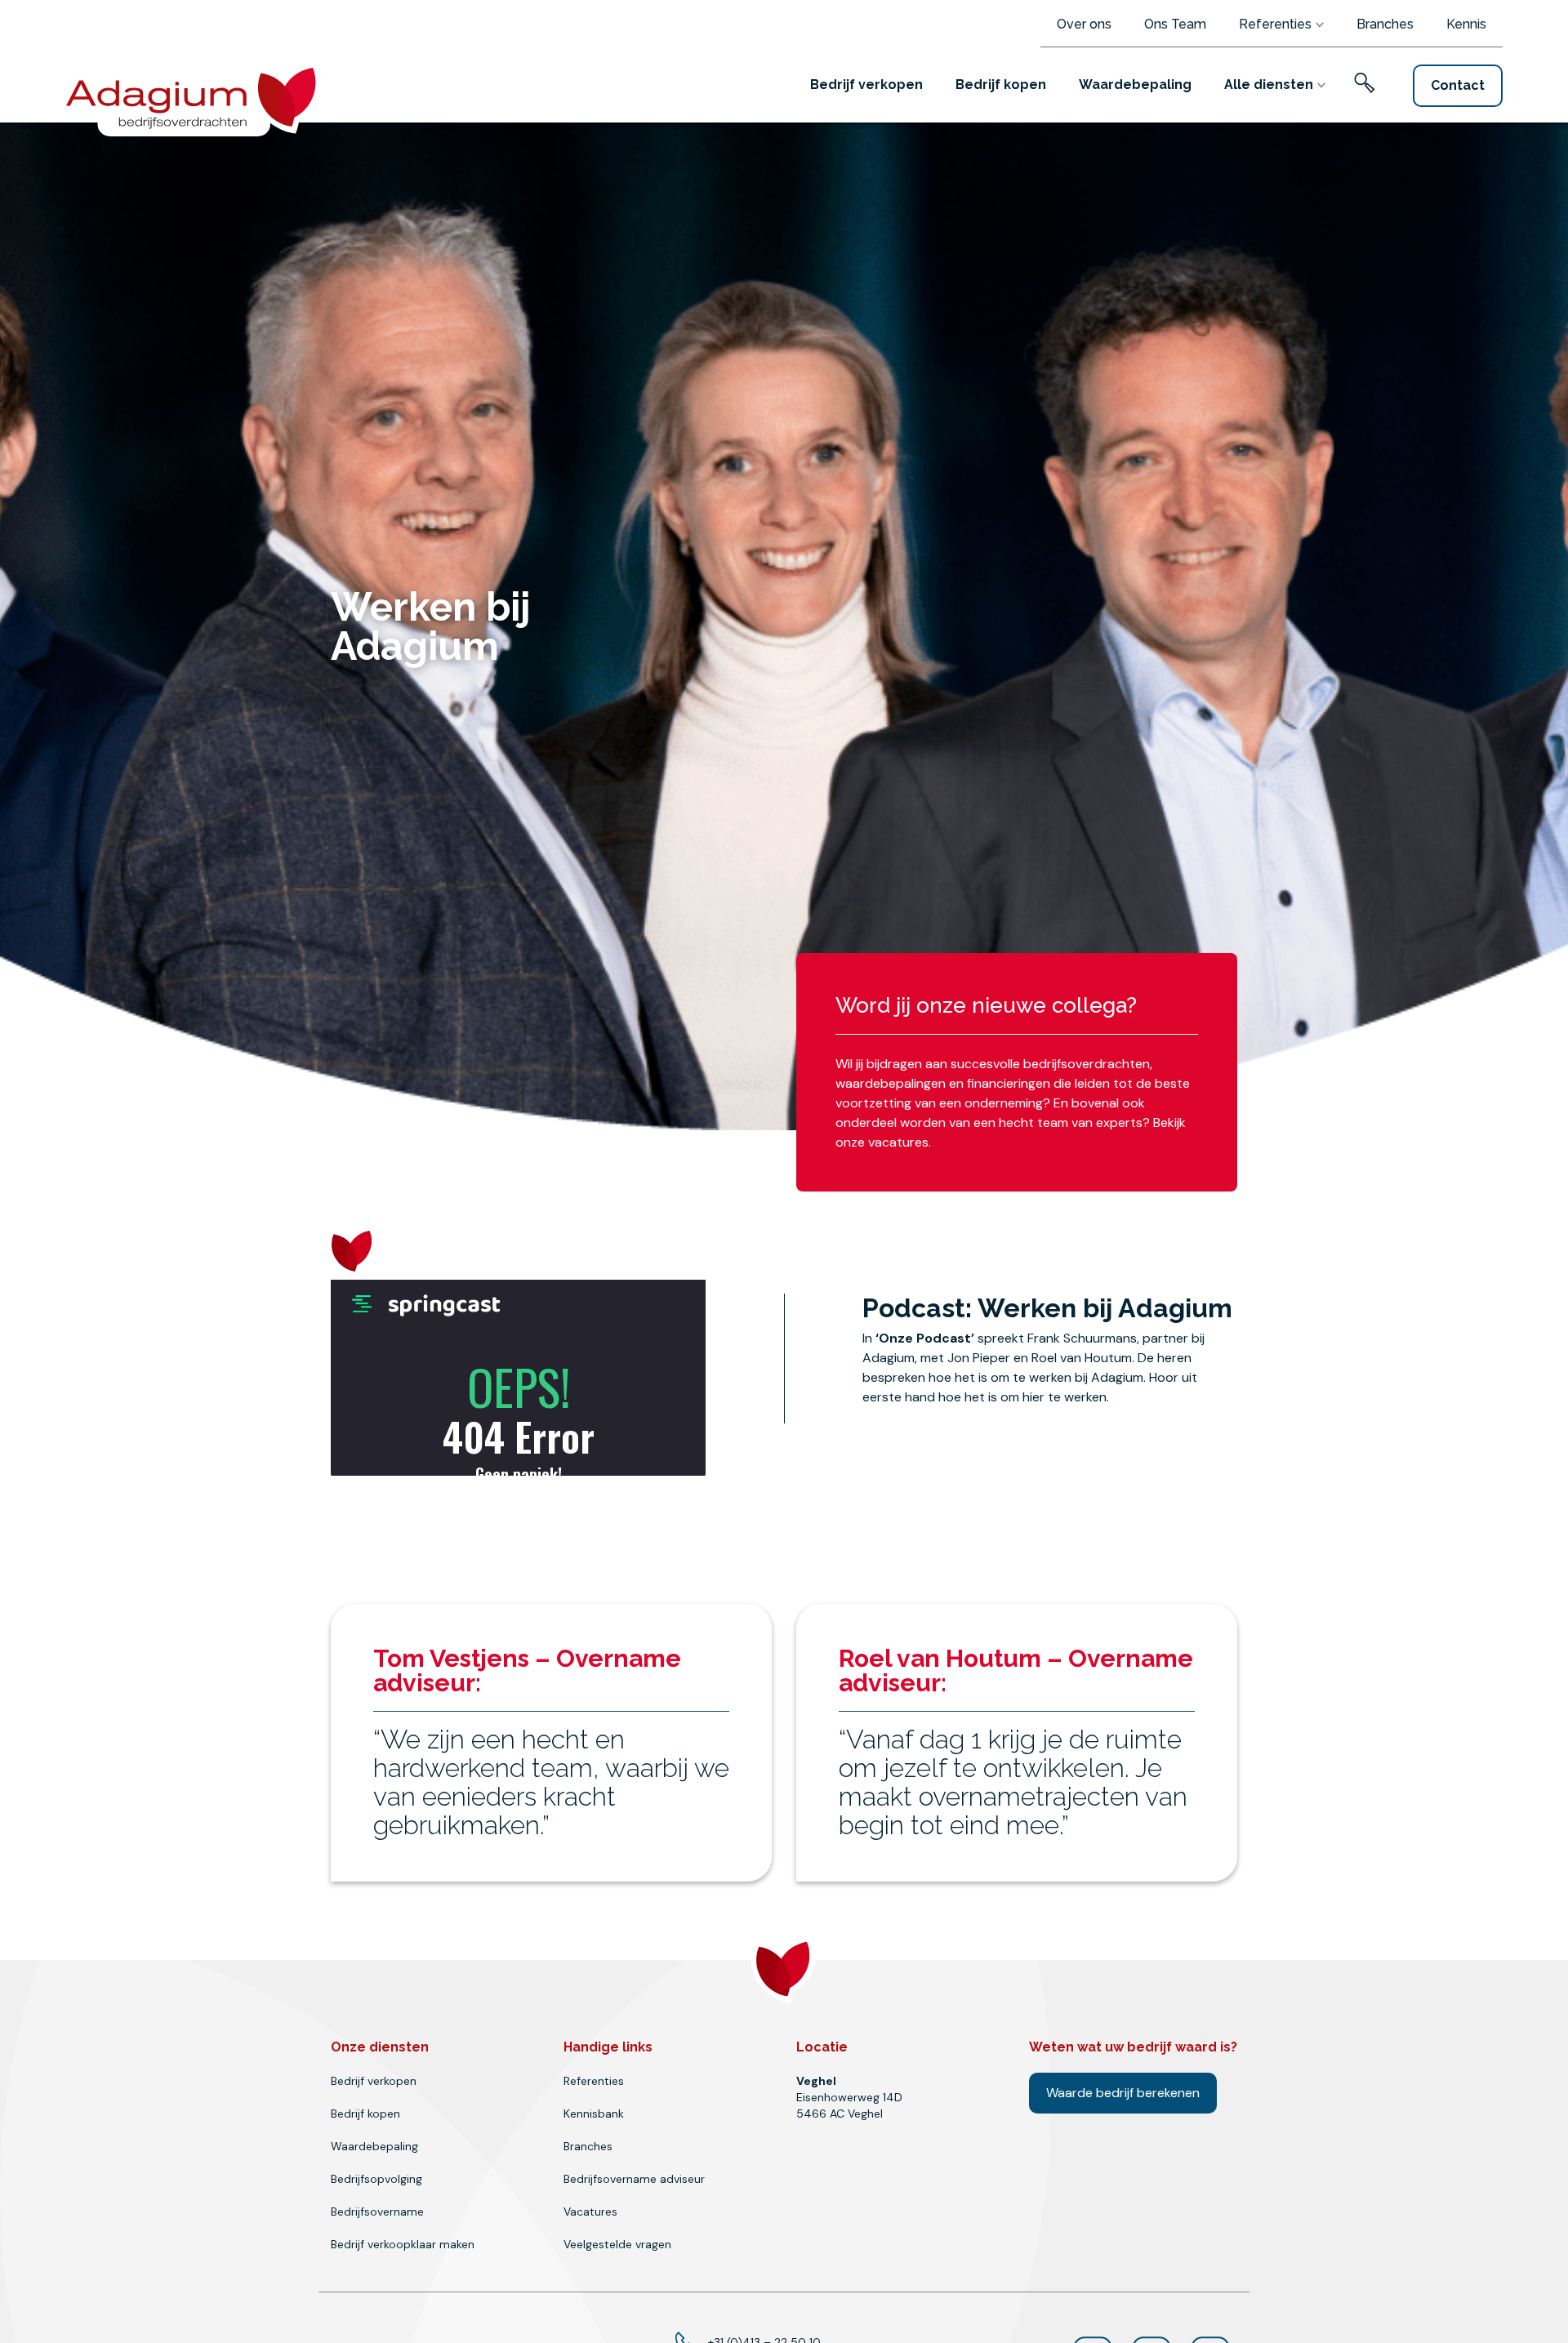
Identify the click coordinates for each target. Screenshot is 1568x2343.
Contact (1458, 85)
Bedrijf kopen (1001, 85)
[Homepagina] (197, 95)
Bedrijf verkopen (866, 85)
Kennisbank (594, 2114)
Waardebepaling (1135, 85)
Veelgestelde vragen (617, 2244)
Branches (1385, 24)
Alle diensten (1269, 85)
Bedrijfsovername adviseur (634, 2179)
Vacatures (590, 2212)
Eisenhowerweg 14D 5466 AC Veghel (849, 2097)
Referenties (1275, 24)
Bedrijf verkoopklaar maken (403, 2244)
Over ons (1084, 24)
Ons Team (1175, 24)
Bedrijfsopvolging (376, 2179)
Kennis (1466, 24)
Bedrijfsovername (377, 2212)
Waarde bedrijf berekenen (1123, 2093)
